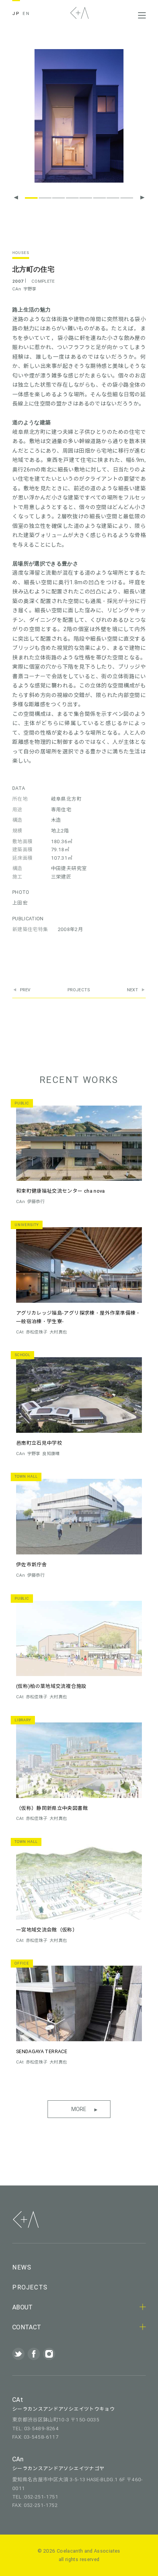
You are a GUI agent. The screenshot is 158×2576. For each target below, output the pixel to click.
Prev (25, 990)
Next (132, 990)
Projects (79, 990)
